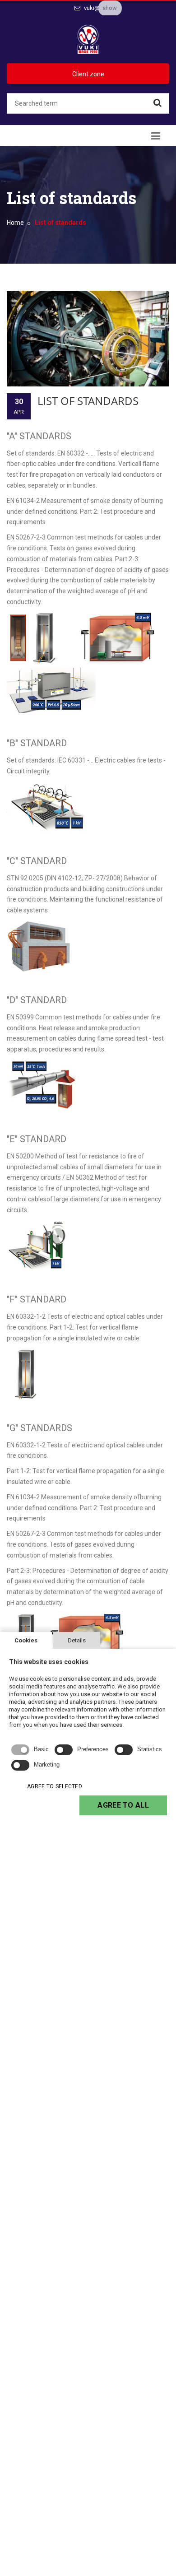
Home (15, 223)
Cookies (26, 1640)
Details (77, 1640)
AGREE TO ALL (123, 1805)
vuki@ (91, 8)
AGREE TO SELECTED (55, 1786)
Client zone (88, 74)
